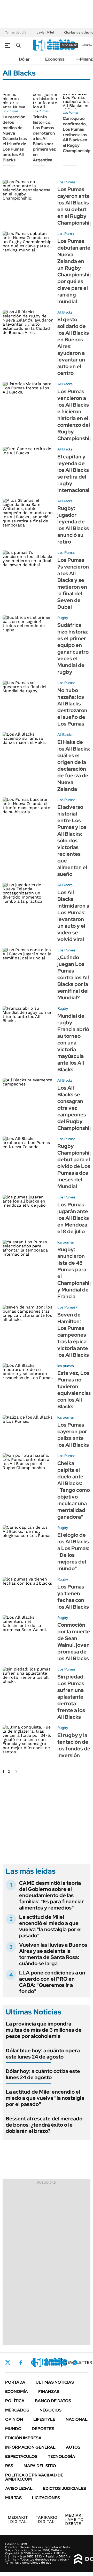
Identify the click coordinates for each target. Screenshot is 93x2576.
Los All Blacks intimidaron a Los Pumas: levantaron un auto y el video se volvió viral (73, 916)
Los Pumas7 (67, 1307)
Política (15, 2401)
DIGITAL (18, 2519)
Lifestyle (44, 2419)
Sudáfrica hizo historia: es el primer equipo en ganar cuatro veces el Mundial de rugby (73, 648)
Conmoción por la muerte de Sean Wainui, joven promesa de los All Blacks (74, 1642)
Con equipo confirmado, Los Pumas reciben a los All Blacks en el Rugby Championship (77, 135)
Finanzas (49, 2392)
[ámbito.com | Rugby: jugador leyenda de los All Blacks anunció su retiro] (28, 513)
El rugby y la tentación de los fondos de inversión (74, 1745)
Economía (55, 59)
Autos (73, 2447)
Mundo (13, 2429)
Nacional (77, 2419)
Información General (30, 2447)
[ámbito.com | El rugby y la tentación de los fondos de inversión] (28, 1740)
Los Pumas (10, 111)
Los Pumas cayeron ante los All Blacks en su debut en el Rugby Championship (75, 206)
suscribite (69, 45)
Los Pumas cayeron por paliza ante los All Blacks (73, 1435)
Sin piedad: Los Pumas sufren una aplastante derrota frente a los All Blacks (71, 1697)
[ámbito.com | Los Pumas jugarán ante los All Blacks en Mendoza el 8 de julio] (28, 1209)
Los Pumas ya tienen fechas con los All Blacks (73, 1597)
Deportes (43, 2429)
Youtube (61, 2362)
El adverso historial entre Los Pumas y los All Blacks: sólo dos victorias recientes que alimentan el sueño (72, 841)
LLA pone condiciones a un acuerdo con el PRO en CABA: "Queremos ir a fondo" (52, 1982)
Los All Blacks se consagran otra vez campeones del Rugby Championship (75, 1108)
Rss (9, 2466)
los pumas (66, 1242)
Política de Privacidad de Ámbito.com (34, 2477)
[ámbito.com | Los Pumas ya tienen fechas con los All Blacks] (28, 1591)
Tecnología (61, 2456)
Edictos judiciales (64, 2488)
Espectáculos (21, 2456)
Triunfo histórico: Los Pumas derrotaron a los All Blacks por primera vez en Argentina (44, 138)
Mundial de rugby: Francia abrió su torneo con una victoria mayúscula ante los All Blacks (73, 1043)
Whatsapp (75, 2363)
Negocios (51, 2410)
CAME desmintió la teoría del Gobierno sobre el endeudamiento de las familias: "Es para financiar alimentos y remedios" (51, 1895)
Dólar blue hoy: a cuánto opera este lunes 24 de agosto (43, 2054)
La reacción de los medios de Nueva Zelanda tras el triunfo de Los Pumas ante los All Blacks (15, 138)
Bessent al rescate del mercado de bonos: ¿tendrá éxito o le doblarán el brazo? (44, 2125)
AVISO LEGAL (19, 2488)
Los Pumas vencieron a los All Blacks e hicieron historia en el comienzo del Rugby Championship (75, 415)
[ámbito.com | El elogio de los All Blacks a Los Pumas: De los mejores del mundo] (28, 1540)
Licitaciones (46, 2498)
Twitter (8, 2363)
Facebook (21, 2363)
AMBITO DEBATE (75, 2519)
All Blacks (65, 312)
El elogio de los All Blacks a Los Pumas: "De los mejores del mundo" (73, 1552)
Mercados (17, 2410)
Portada (15, 2382)
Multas (13, 2498)
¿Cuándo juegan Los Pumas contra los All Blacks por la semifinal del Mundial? (73, 977)
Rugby (63, 618)
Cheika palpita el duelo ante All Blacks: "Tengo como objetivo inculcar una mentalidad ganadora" (74, 1490)
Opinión (14, 2419)
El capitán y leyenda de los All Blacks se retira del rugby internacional (73, 473)
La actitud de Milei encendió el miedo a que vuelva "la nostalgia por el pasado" (50, 1926)
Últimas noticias (55, 2382)
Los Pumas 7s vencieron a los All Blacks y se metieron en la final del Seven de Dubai (73, 583)
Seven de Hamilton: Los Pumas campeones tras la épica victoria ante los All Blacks (73, 1335)
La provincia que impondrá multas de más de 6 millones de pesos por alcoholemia (44, 2030)
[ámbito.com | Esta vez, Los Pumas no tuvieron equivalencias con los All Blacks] (28, 1378)
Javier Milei (45, 32)
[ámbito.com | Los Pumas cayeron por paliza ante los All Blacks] (28, 1429)
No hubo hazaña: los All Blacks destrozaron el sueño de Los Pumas (72, 707)
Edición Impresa (23, 2438)
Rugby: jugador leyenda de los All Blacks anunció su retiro (73, 525)
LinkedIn (47, 2363)
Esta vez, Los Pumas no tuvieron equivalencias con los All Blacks (74, 1390)
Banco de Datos (53, 2401)
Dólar (24, 59)
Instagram (33, 2363)
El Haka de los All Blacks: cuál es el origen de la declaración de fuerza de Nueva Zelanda (74, 766)
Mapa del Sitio (40, 2466)
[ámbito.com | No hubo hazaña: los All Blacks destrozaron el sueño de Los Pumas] (28, 695)
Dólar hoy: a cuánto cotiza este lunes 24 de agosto (43, 2074)
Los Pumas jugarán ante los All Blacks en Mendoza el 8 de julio (73, 1218)
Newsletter (78, 2362)
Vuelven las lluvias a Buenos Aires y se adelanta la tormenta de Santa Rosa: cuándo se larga (53, 1954)
